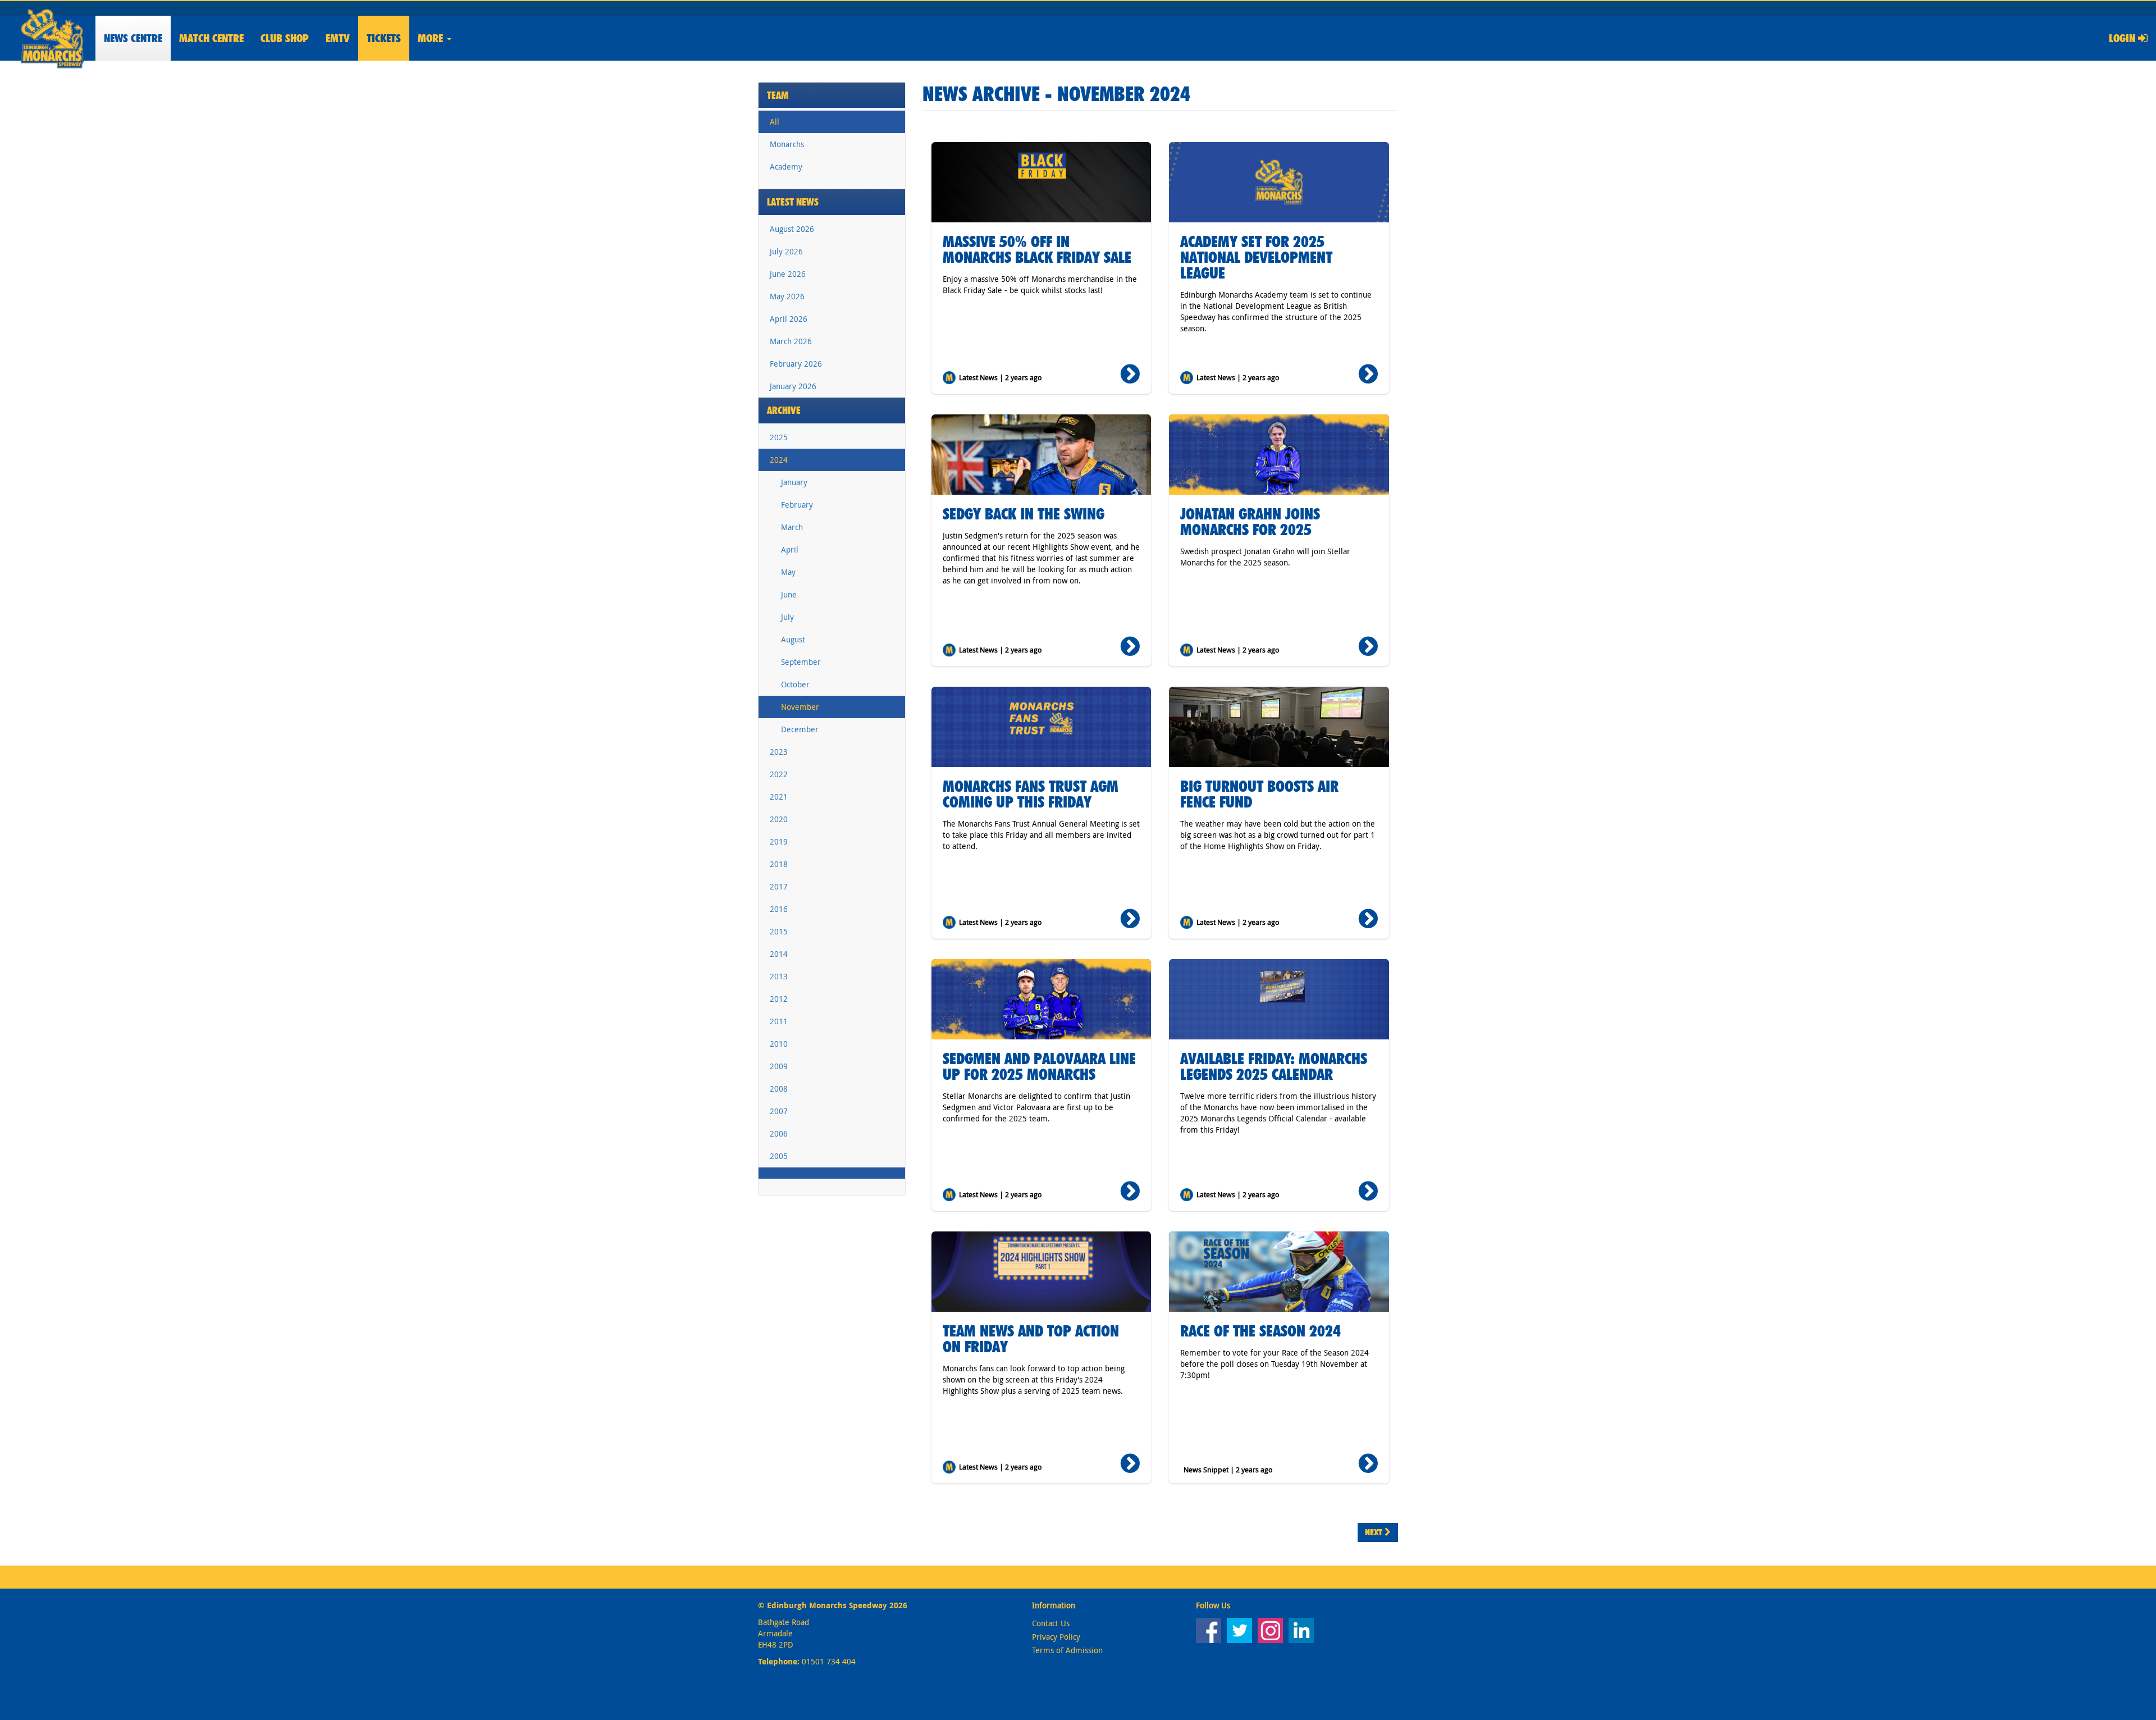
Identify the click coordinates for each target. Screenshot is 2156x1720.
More (432, 38)
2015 (779, 931)
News (133, 38)
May (788, 572)
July (787, 617)
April (790, 549)
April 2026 (789, 319)
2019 (779, 841)
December (800, 729)
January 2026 (793, 386)
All (775, 122)
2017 (779, 886)
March (792, 527)
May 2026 (787, 296)
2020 (779, 819)
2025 (779, 437)
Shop (285, 38)
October (795, 684)
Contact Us (1051, 1623)
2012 (779, 999)
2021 (779, 797)
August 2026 (792, 229)
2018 (779, 864)
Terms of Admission (1067, 1650)
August (793, 639)
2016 (779, 909)
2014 (779, 954)
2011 (779, 1021)
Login (2123, 38)
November (800, 707)
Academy (786, 166)
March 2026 (791, 341)
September (801, 662)
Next (1375, 1532)
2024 (779, 460)
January (794, 482)
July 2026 (786, 251)
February (797, 505)
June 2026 (788, 274)
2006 (779, 1133)
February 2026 (796, 364)
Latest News (793, 202)
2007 (779, 1111)
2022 (779, 774)
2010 (779, 1044)
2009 (779, 1066)
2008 (779, 1089)
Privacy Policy (1056, 1637)
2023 (779, 752)
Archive (784, 410)
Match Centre (211, 38)
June (789, 594)
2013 (779, 976)
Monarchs (787, 144)
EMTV (338, 38)
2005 (779, 1156)
